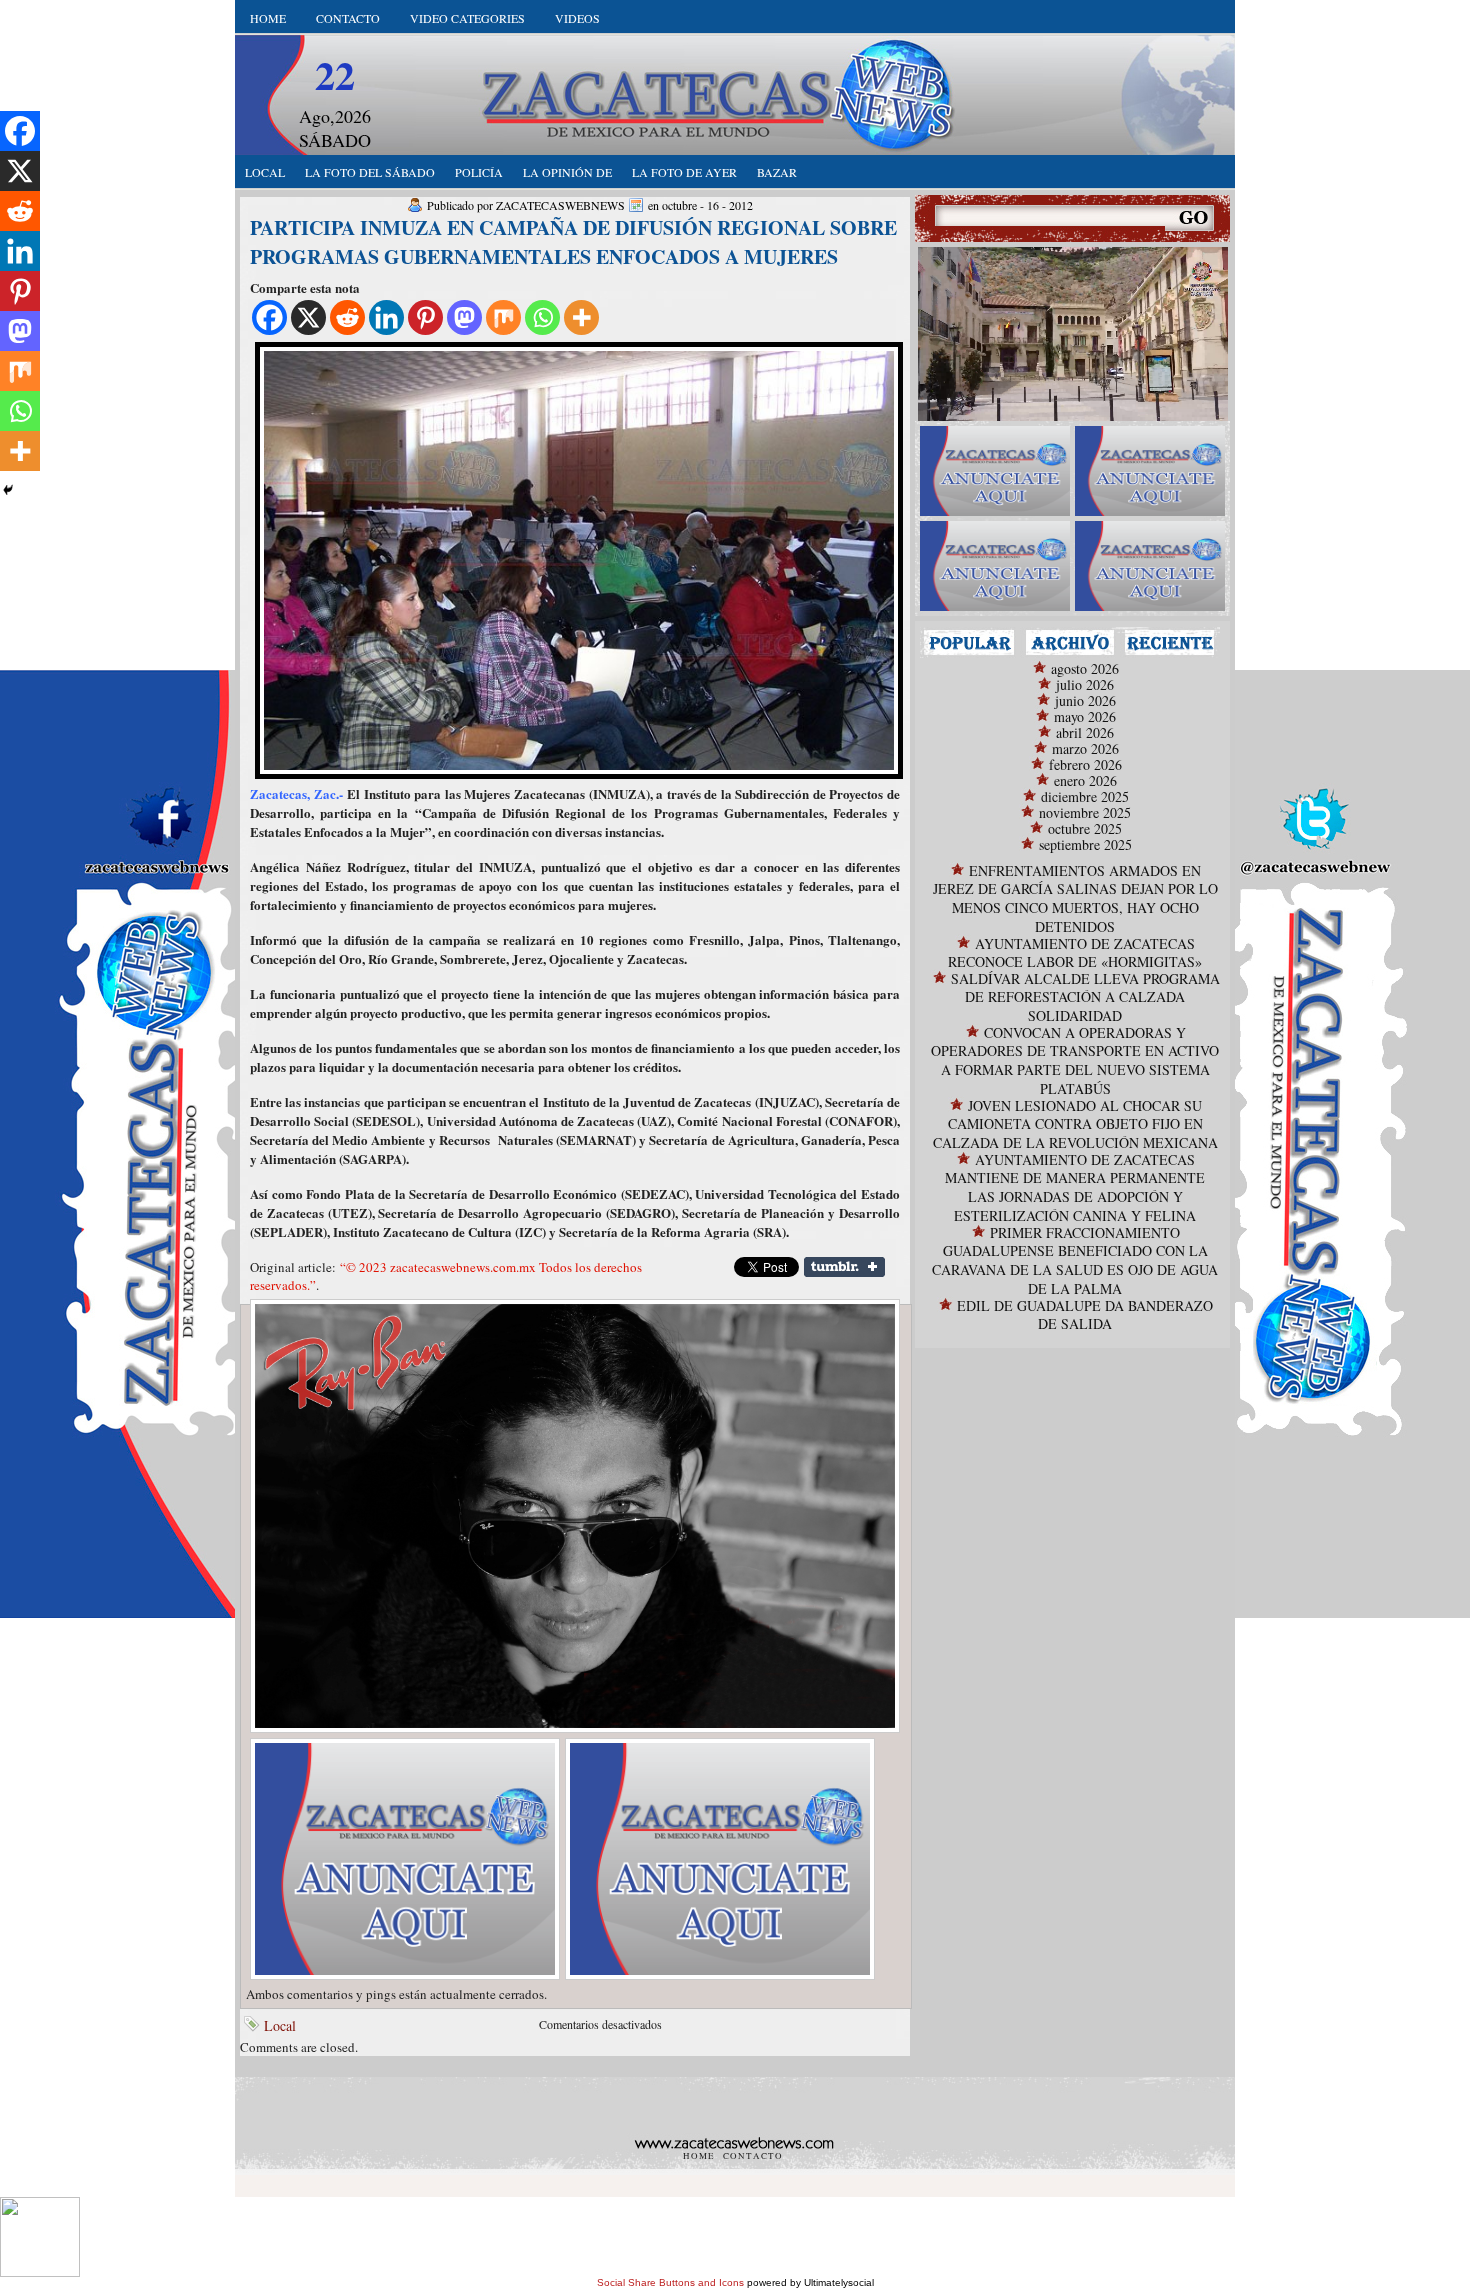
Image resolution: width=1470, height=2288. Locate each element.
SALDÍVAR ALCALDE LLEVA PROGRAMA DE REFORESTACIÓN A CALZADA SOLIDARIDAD (1085, 997)
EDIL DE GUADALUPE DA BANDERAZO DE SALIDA (1085, 1314)
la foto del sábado (370, 172)
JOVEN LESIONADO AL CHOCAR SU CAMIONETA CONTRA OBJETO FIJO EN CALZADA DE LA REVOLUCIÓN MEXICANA (1075, 1124)
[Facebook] (269, 317)
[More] (581, 317)
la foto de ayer (684, 172)
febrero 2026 (1085, 764)
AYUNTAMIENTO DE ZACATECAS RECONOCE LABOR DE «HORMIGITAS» (1075, 952)
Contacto (348, 18)
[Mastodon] (464, 317)
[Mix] (503, 317)
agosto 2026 (1085, 668)
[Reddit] (347, 317)
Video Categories (467, 18)
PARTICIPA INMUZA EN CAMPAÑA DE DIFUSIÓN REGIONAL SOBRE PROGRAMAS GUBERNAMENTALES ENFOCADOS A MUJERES (573, 242)
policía (479, 172)
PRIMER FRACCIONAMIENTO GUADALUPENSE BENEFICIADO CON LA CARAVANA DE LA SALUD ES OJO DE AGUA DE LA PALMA (1075, 1260)
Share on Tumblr (844, 1267)
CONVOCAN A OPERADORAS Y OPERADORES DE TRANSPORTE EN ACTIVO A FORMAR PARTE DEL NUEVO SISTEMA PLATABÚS (1075, 1060)
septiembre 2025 (1085, 844)
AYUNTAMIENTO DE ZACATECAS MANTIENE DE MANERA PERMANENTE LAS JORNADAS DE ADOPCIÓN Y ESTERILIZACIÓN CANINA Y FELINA (1075, 1187)
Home (268, 18)
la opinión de (567, 172)
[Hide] (8, 490)
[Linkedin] (386, 317)
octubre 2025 (1085, 828)
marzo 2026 (1085, 748)
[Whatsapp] (542, 317)
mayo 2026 (1085, 716)
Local (280, 2025)
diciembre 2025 (1085, 796)
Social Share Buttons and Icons (670, 2282)
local (265, 172)
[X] (308, 317)
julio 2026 (1085, 684)
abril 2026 (1085, 732)
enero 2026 (1085, 780)
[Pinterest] (425, 317)
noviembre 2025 (1085, 812)
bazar (777, 172)
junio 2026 (1085, 700)
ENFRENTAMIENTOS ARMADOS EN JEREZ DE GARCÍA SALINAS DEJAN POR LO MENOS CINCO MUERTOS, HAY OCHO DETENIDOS (1075, 898)
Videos (577, 18)
